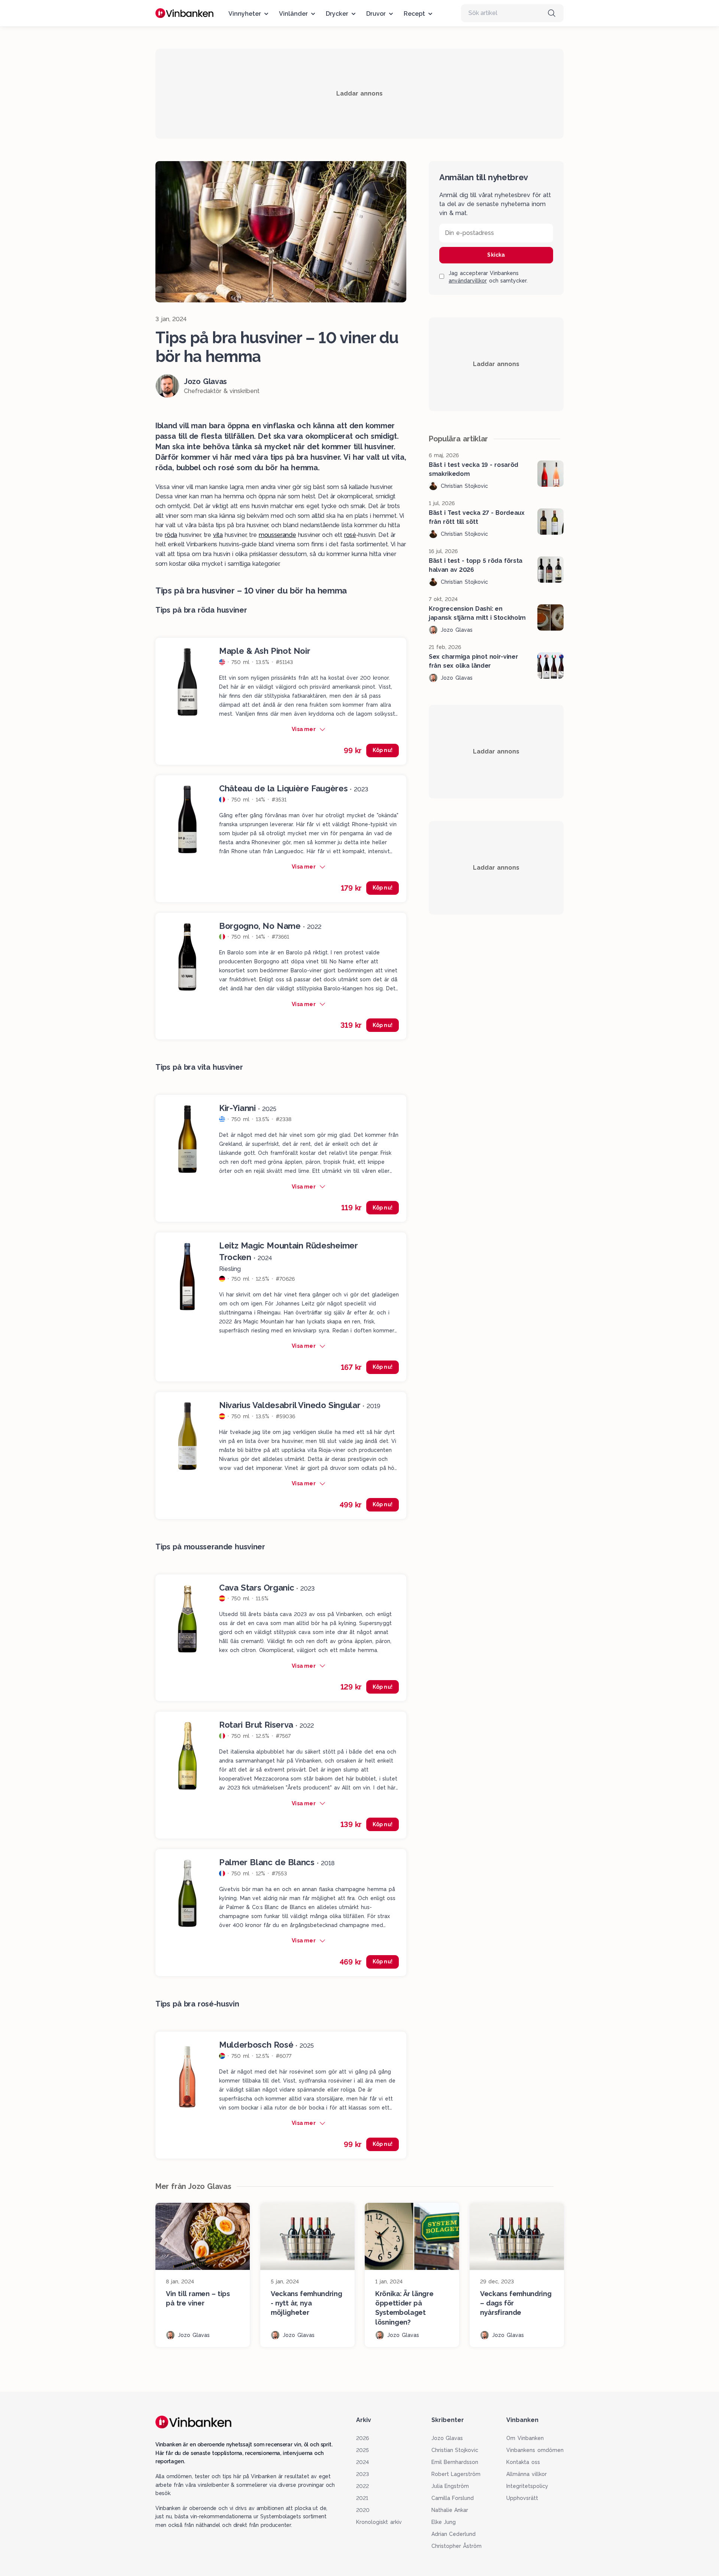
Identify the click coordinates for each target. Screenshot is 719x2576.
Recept (414, 14)
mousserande (277, 535)
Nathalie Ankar (450, 2510)
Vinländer (293, 14)
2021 (362, 2498)
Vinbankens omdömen (535, 2450)
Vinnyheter (245, 14)
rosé (350, 535)
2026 (362, 2438)
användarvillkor (468, 281)
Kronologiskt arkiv (379, 2522)
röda (171, 535)
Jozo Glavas (447, 2438)
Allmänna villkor (527, 2474)
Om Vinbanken (525, 2438)
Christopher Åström (457, 2546)
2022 (362, 2486)
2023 (362, 2474)
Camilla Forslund (453, 2498)
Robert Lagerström (456, 2474)
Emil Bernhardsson (455, 2462)
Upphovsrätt (522, 2498)
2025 (362, 2450)
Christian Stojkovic (455, 2450)
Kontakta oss (523, 2462)
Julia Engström (450, 2486)
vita (218, 535)
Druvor (376, 14)
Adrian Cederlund (454, 2534)
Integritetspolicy (527, 2486)
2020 (363, 2510)
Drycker (337, 14)
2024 (362, 2462)
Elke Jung (444, 2522)
